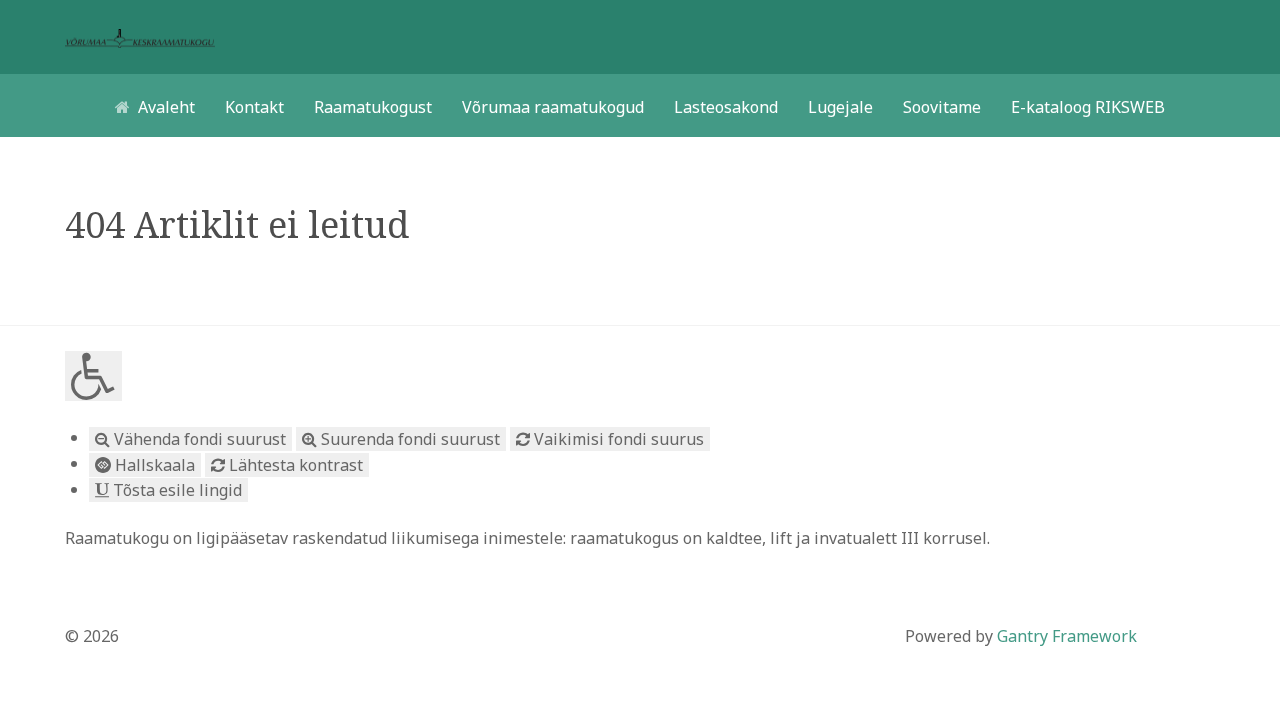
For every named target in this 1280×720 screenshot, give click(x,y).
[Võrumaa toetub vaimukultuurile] (140, 37)
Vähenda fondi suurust (198, 439)
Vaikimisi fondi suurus (617, 439)
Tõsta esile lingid (175, 490)
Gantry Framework (1067, 636)
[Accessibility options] (93, 376)
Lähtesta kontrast (294, 465)
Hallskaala (153, 465)
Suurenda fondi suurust (408, 439)
